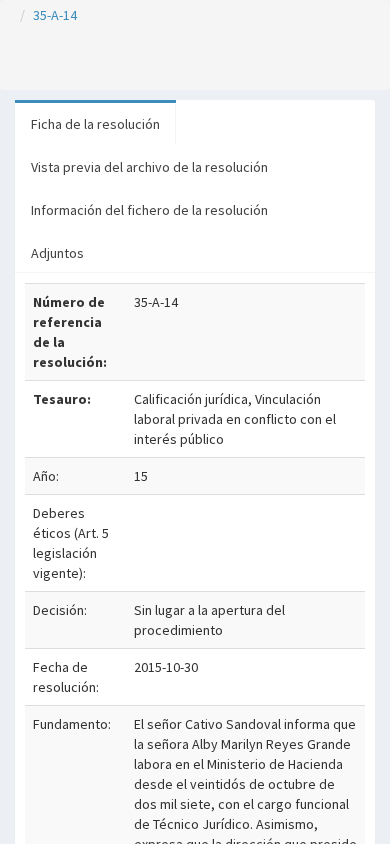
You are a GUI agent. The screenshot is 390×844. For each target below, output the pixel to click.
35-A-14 (55, 15)
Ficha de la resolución (95, 124)
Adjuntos (57, 253)
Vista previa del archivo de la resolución (149, 167)
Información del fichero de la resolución (149, 210)
